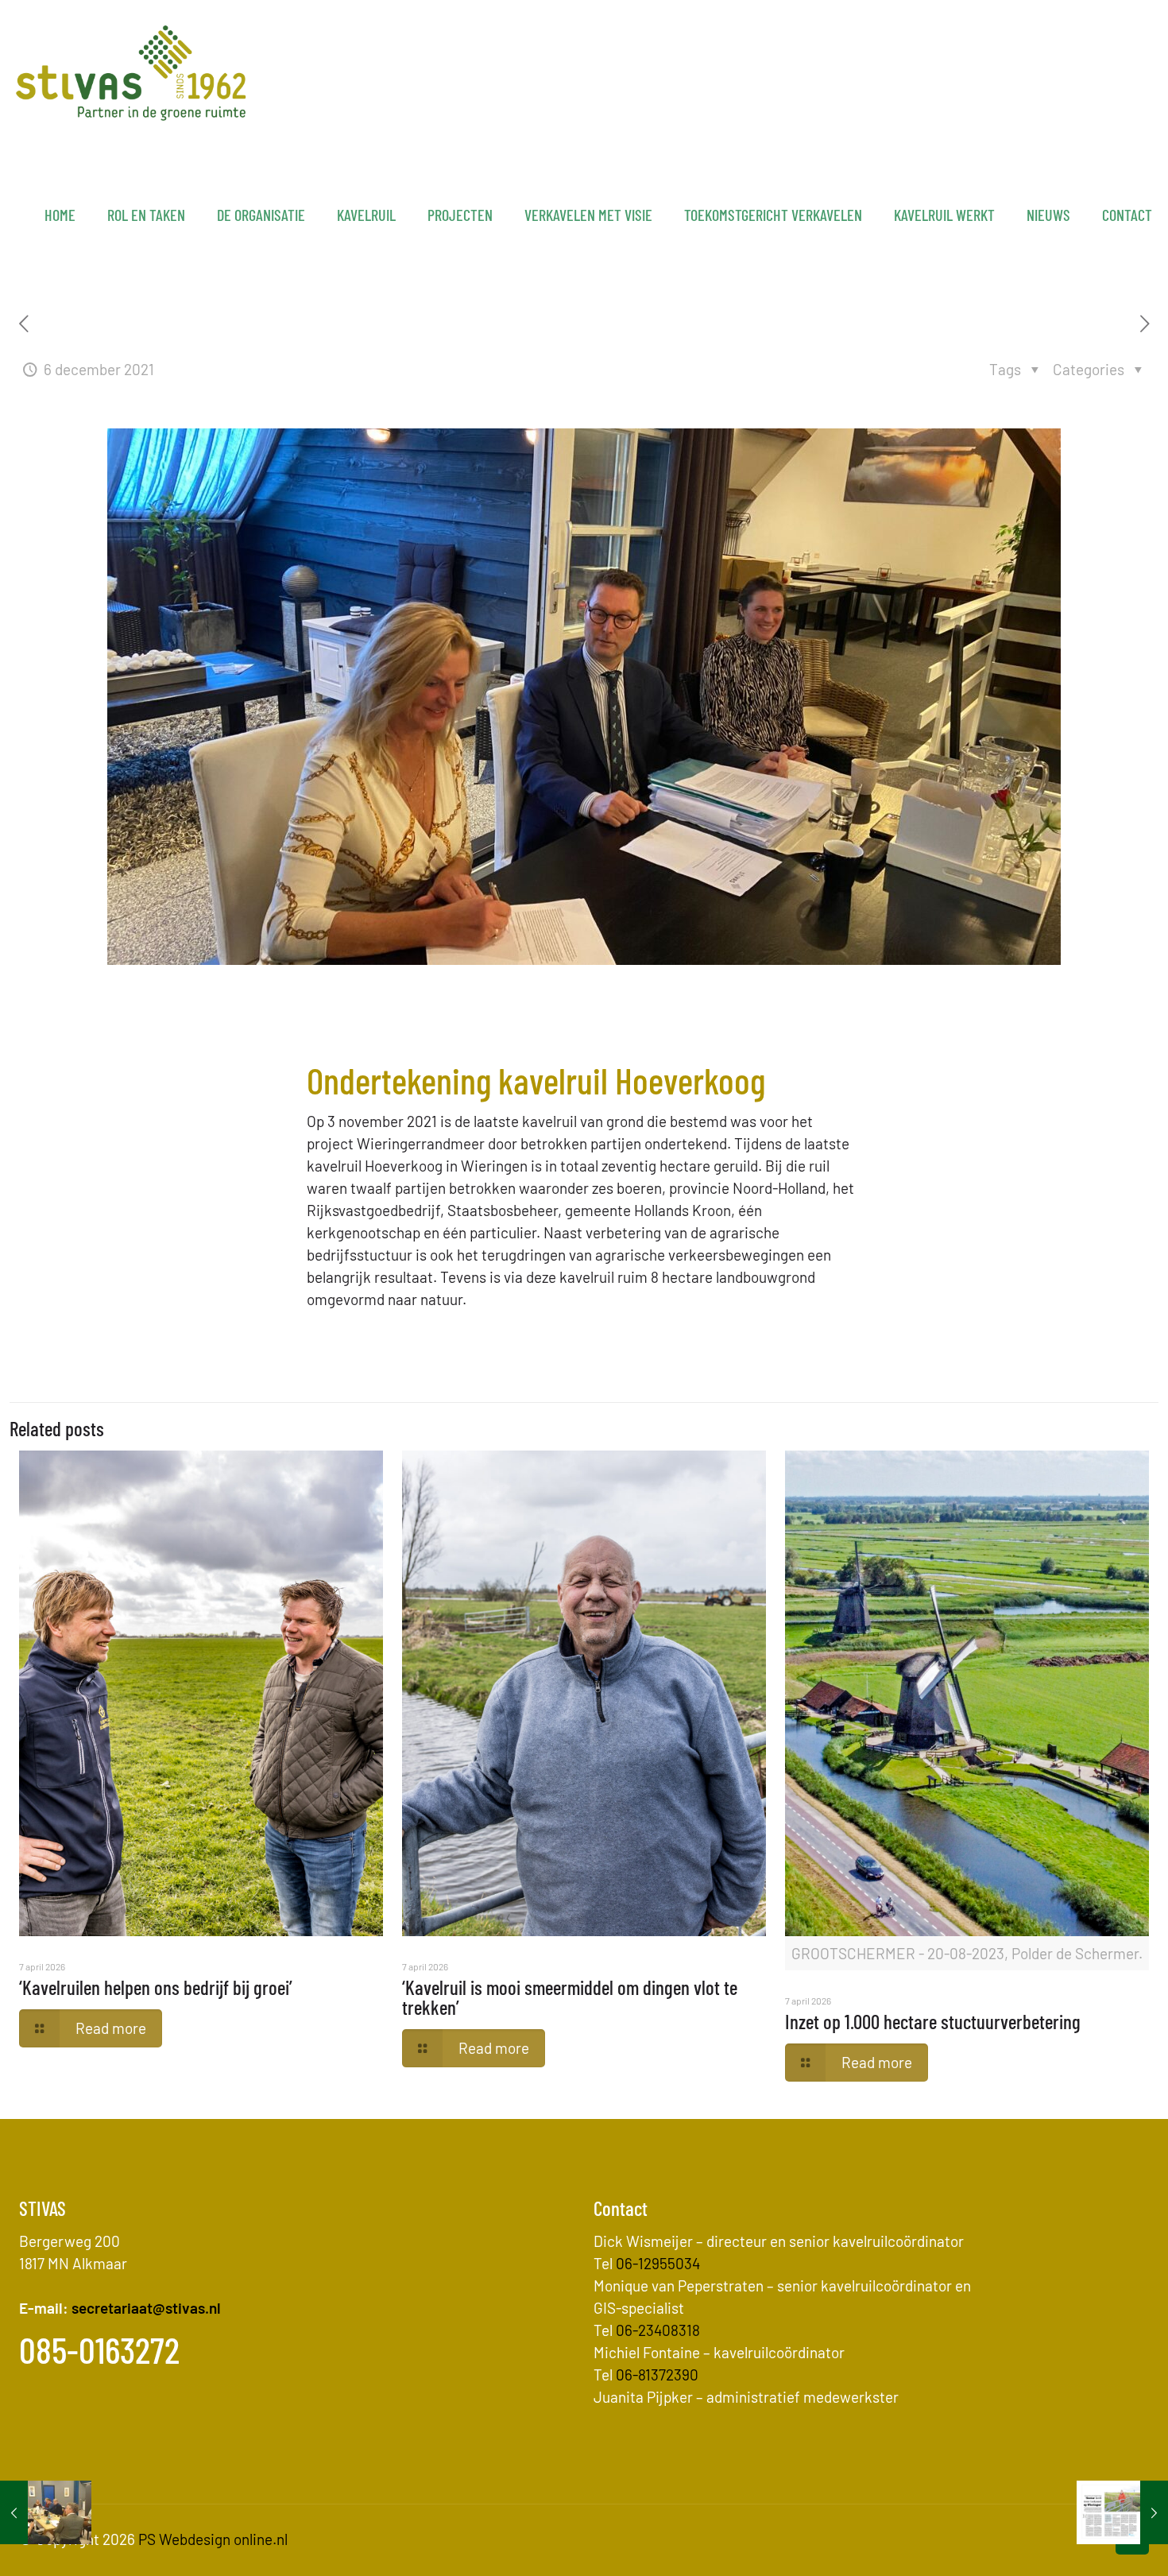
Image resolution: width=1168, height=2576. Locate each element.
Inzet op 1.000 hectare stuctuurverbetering (933, 2021)
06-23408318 (658, 2330)
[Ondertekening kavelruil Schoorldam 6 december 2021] (46, 2512)
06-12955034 (658, 2263)
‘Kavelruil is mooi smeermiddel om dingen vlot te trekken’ (570, 1997)
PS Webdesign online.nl (211, 2539)
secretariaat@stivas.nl (146, 2308)
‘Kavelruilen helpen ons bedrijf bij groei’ (156, 1987)
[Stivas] (131, 72)
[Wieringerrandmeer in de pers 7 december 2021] (1122, 2512)
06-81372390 (657, 2375)
